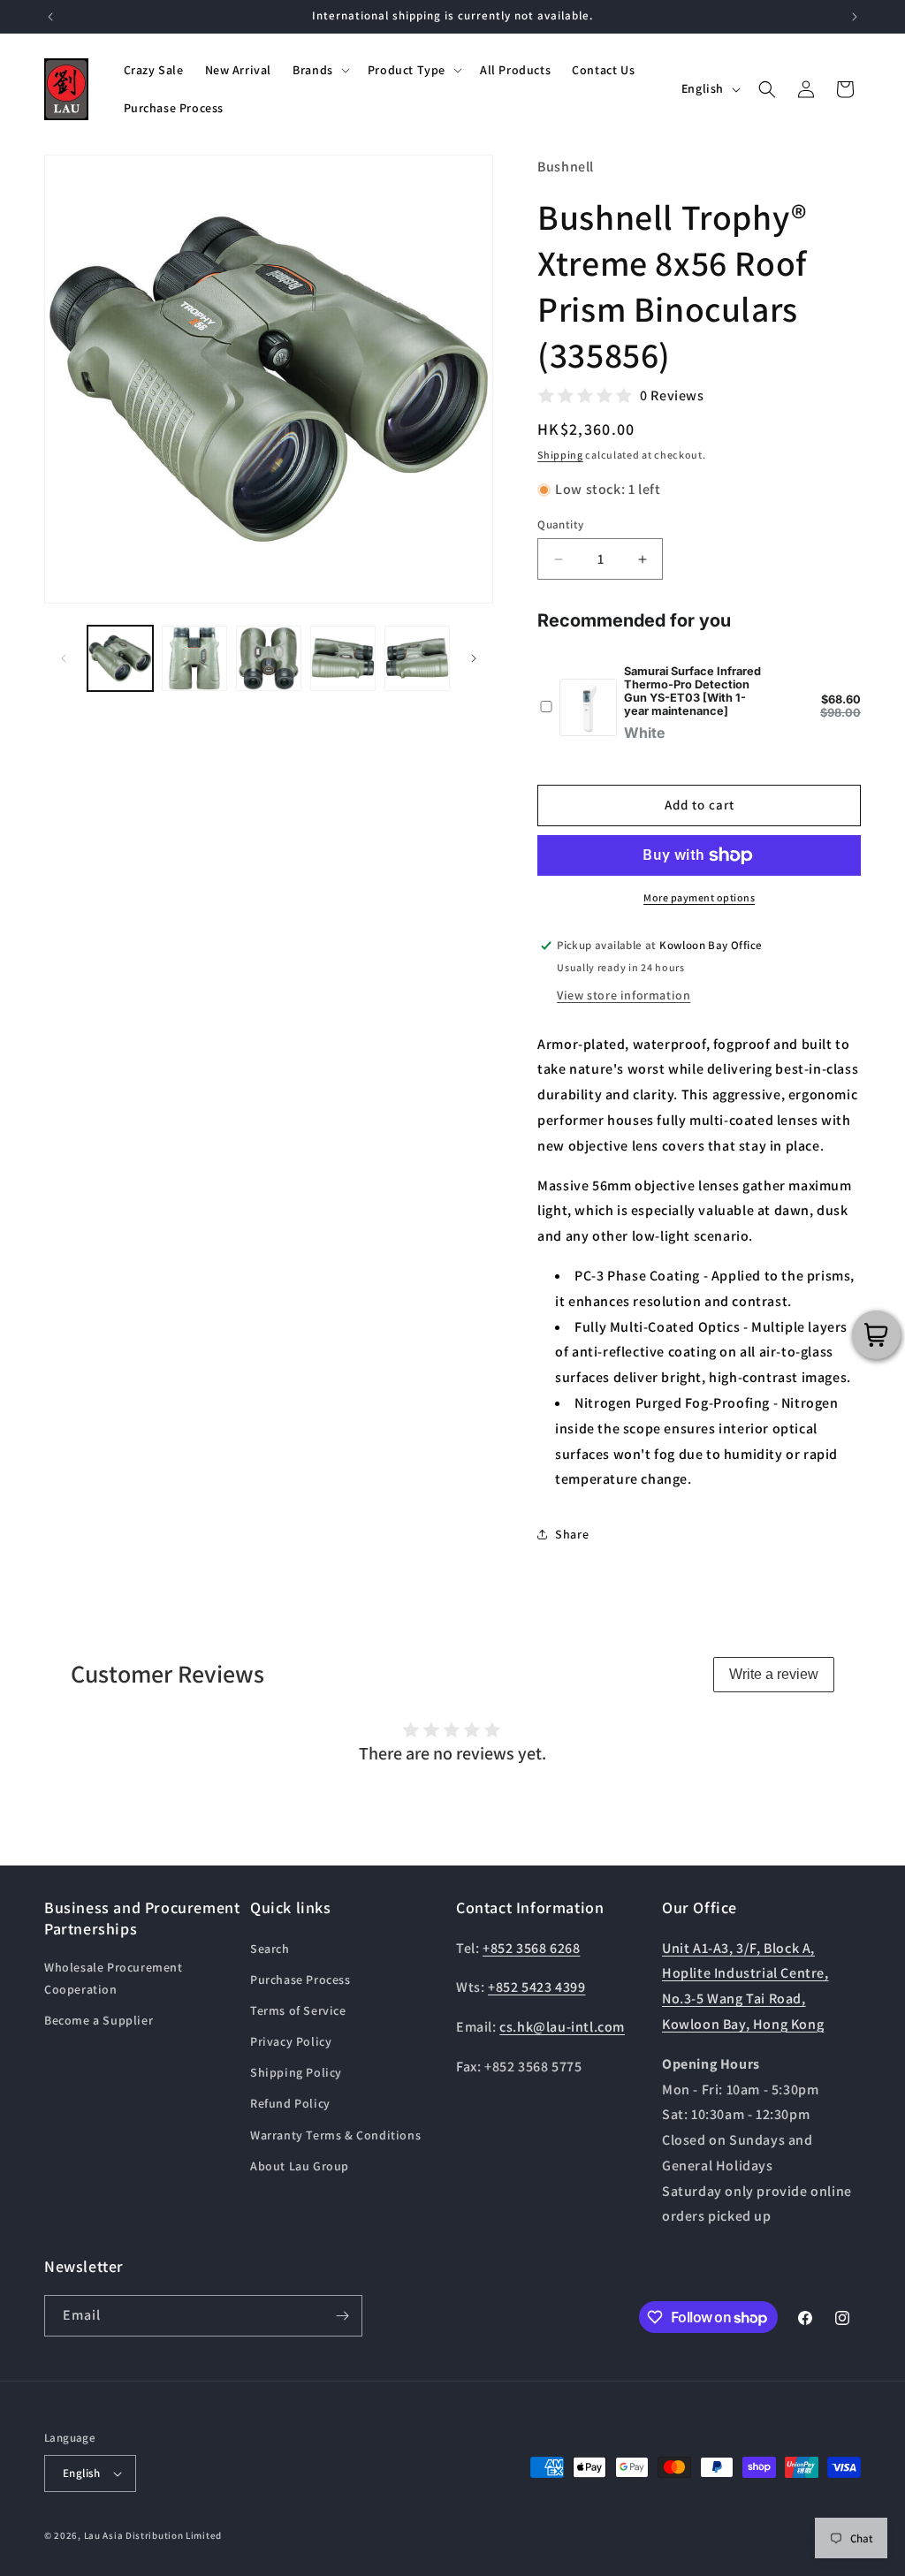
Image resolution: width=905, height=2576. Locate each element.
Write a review (774, 1674)
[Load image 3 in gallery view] (269, 658)
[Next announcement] (855, 17)
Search (270, 1949)
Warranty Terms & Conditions (335, 2135)
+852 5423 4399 (536, 1987)
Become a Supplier (99, 2020)
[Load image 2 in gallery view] (194, 658)
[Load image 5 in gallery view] (417, 658)
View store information (624, 995)
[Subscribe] (342, 2316)
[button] (319, 70)
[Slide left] (64, 658)
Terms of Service (298, 2010)
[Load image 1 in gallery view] (120, 658)
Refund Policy (290, 2103)
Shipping (560, 455)
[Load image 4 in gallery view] (343, 658)
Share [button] (572, 1534)
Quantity (560, 524)
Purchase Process (300, 1979)
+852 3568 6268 (531, 1948)
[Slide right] (474, 658)
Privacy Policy (291, 2041)
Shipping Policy (296, 2072)
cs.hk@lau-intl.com (562, 2027)
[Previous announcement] (50, 17)
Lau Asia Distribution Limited (153, 2535)
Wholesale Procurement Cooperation (114, 1978)
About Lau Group (300, 2166)
